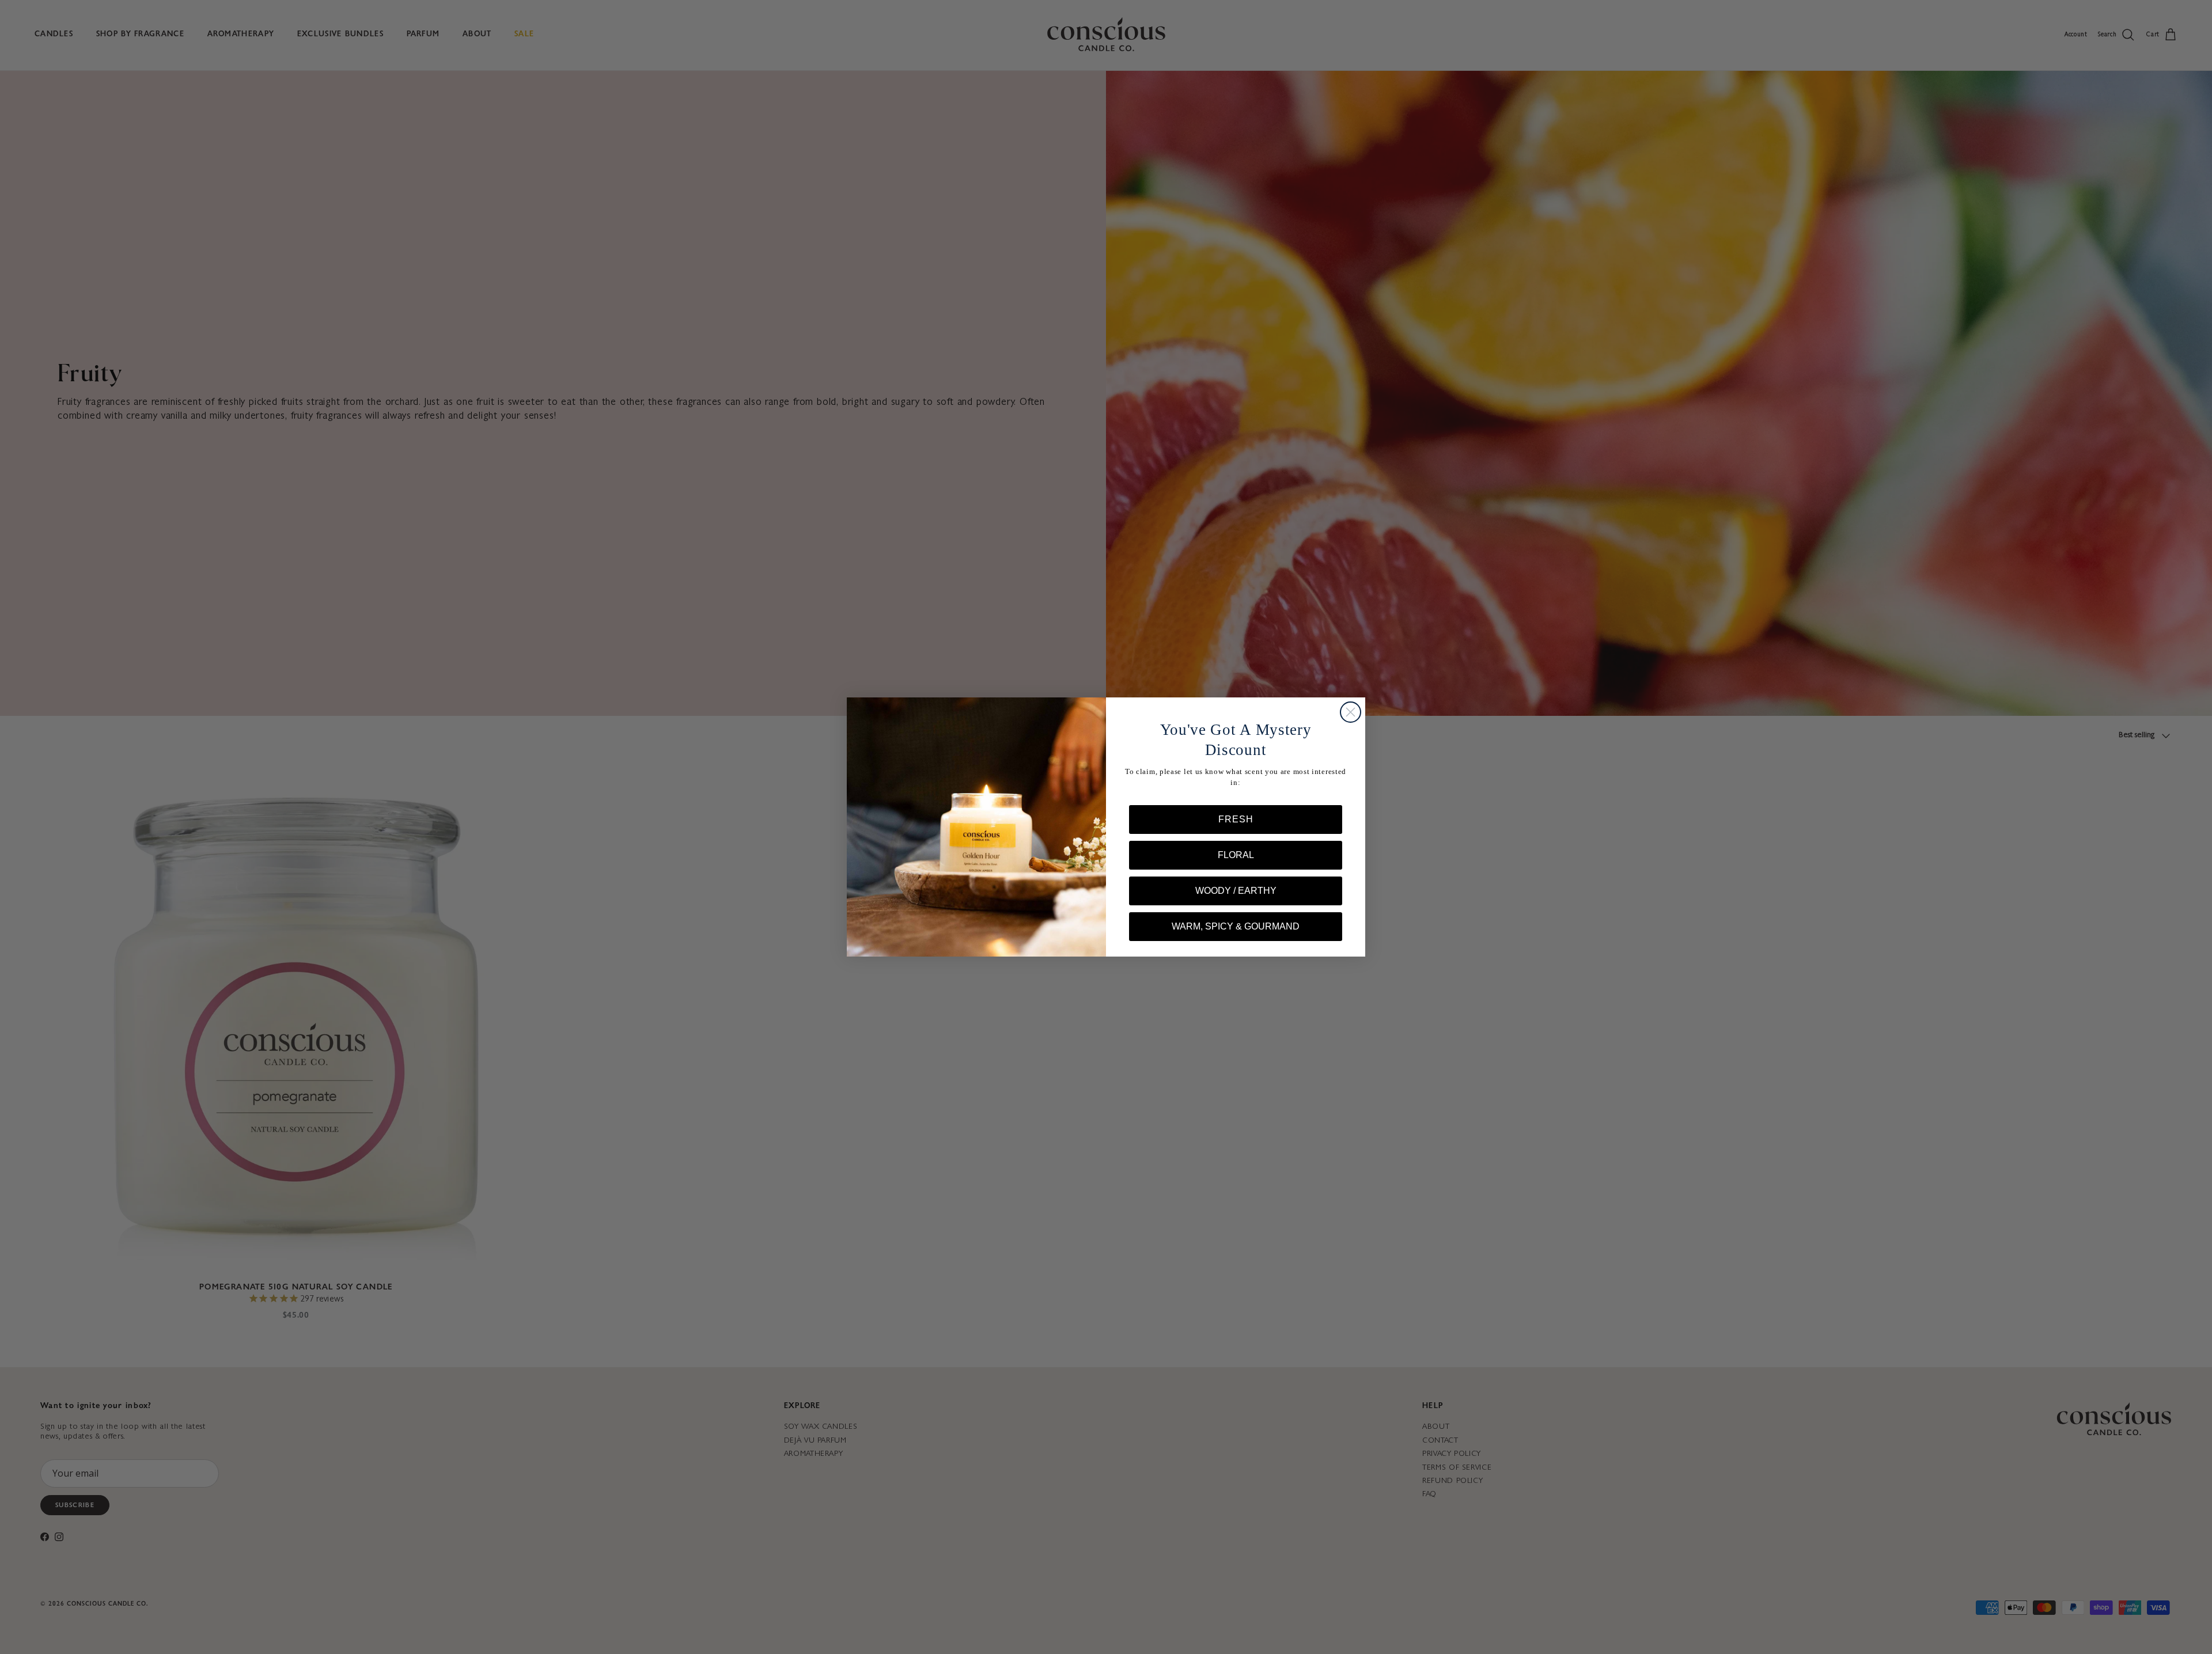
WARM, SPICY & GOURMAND (1236, 926)
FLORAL (1236, 855)
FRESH (1236, 819)
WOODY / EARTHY (1236, 891)
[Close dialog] (1351, 712)
